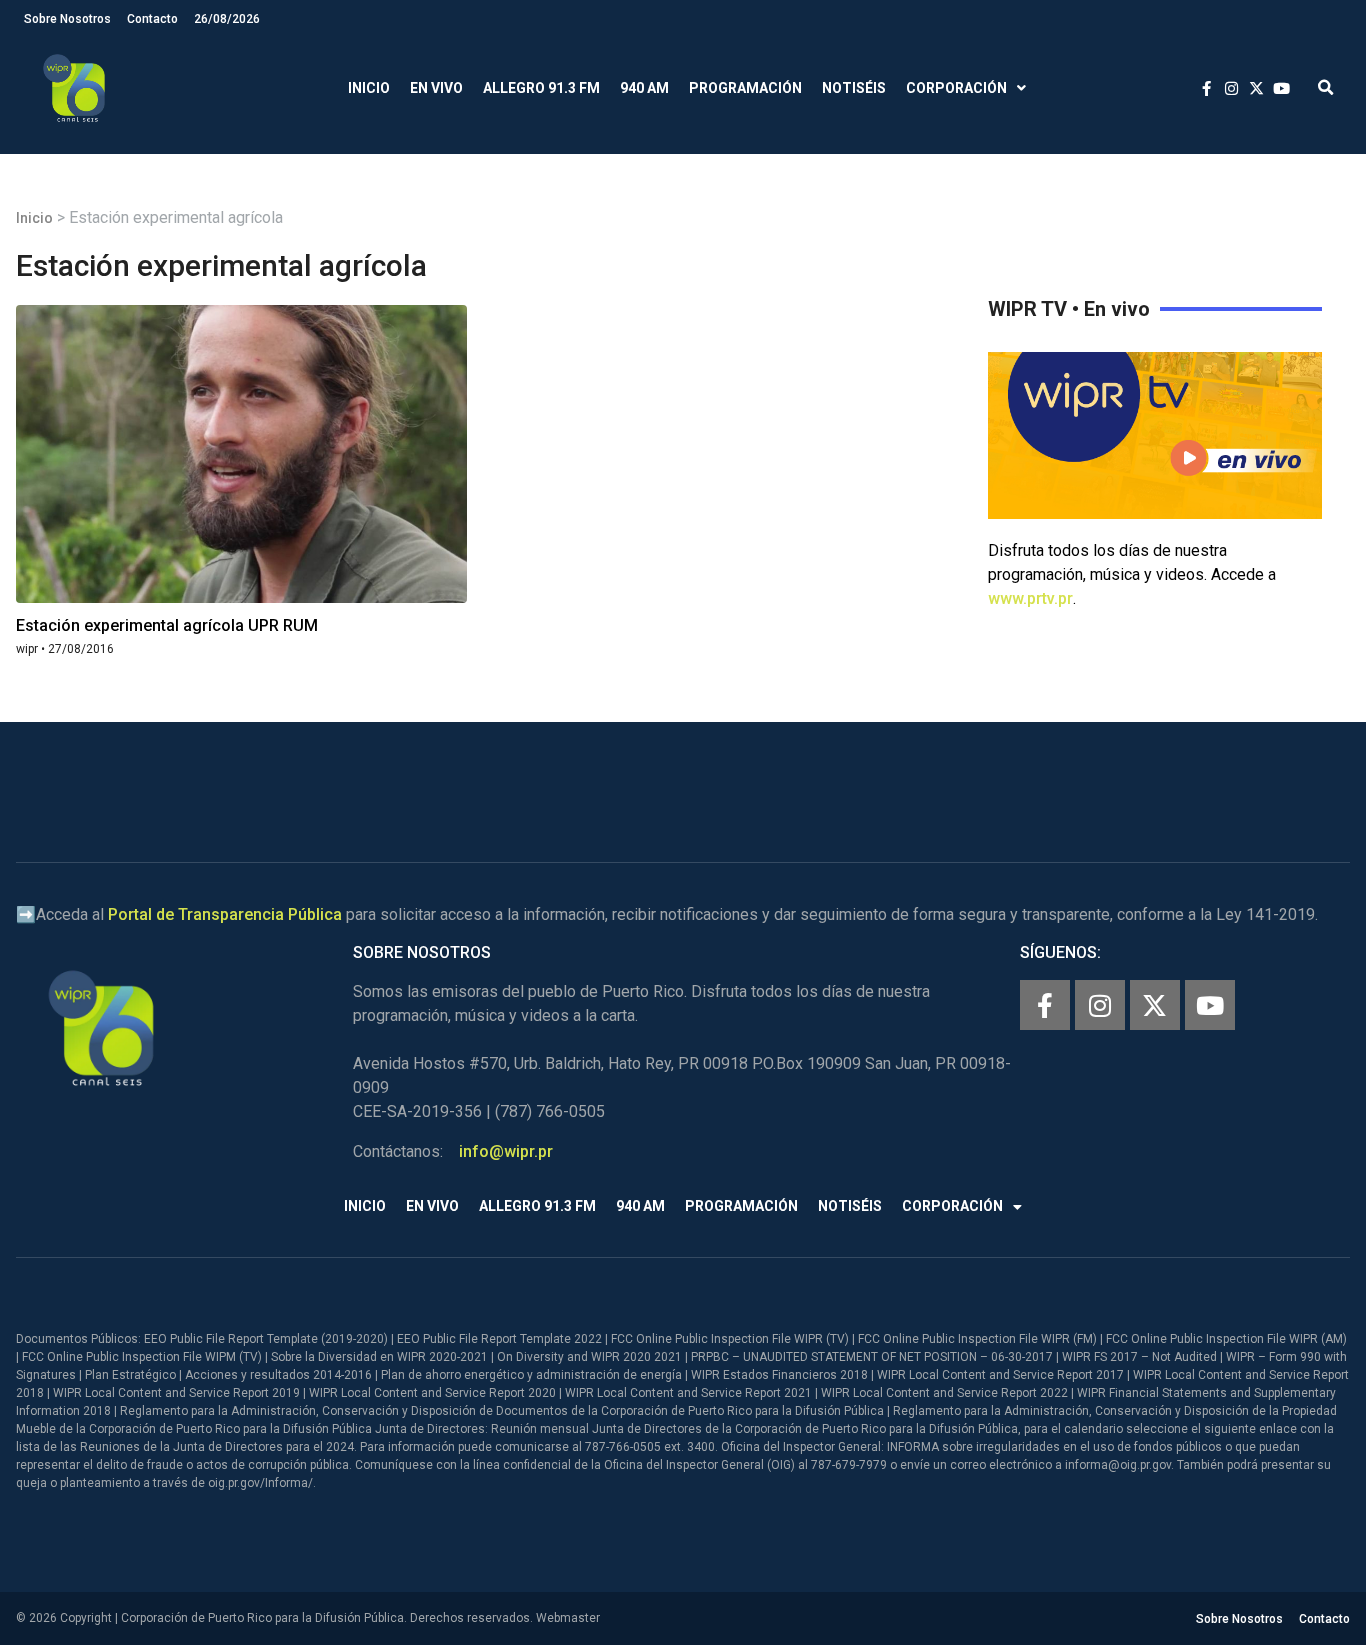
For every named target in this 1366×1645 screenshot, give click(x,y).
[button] (1325, 88)
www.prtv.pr (1030, 598)
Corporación (956, 88)
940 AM (644, 88)
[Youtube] (1210, 1005)
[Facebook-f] (1045, 1005)
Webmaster (568, 1618)
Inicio (369, 88)
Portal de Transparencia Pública (225, 914)
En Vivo (436, 88)
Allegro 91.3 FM (541, 88)
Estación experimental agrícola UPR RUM (167, 625)
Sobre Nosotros (67, 19)
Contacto (152, 19)
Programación (745, 88)
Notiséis (854, 88)
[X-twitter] (1155, 1005)
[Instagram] (1100, 1005)
